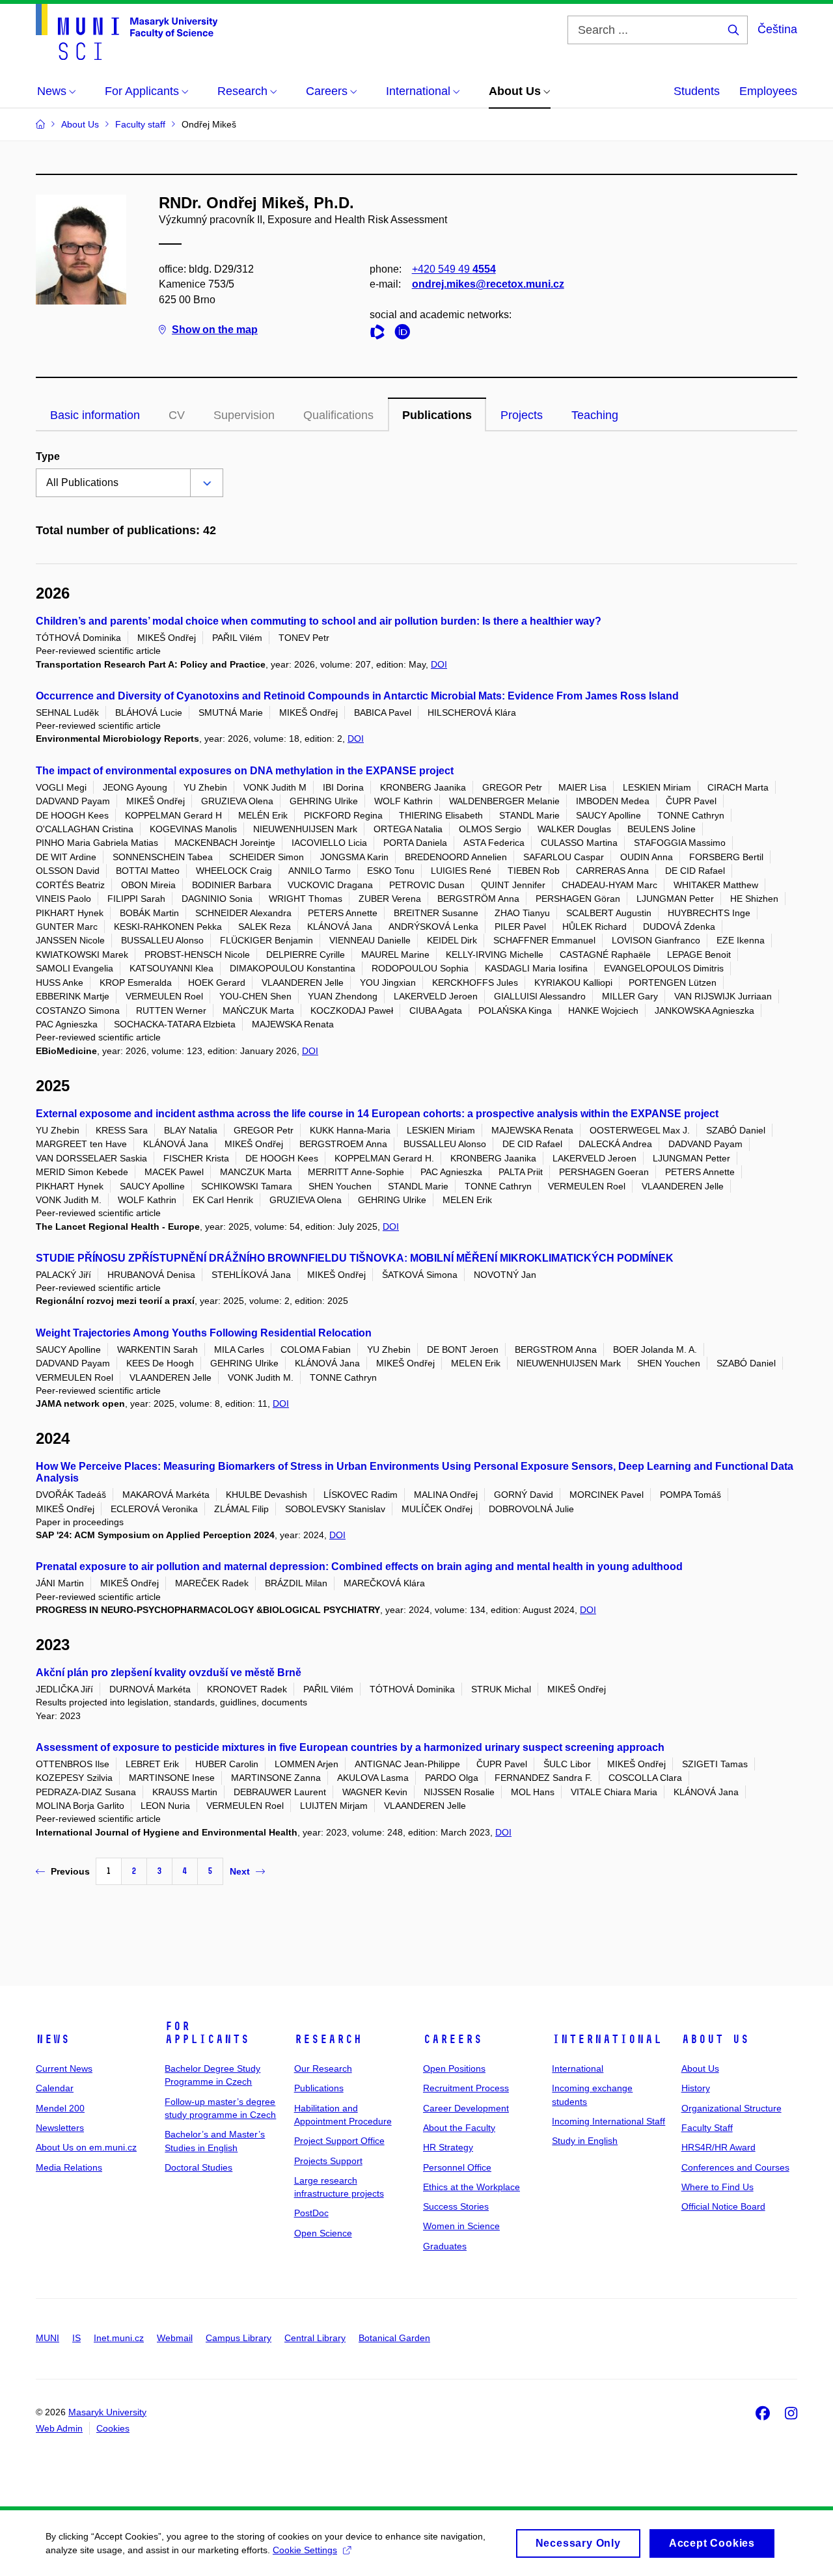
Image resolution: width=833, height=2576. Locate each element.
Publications (437, 415)
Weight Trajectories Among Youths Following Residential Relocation (204, 1333)
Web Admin (59, 2428)
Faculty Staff (707, 2128)
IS (76, 2338)
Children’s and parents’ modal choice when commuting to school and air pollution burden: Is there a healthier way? (319, 621)
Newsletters (60, 2128)
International (607, 2039)
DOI (439, 664)
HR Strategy (448, 2147)
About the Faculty (459, 2128)
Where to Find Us (717, 2187)
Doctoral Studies (198, 2167)
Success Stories (456, 2206)
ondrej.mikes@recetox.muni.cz (488, 284)
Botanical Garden (394, 2338)
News (53, 2039)
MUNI (48, 2338)
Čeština (777, 29)
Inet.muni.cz (119, 2338)
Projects (522, 415)
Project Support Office (339, 2141)
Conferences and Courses (735, 2167)
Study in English (585, 2141)
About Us (715, 2039)
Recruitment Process (466, 2088)
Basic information (95, 415)
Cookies (113, 2428)
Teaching (595, 415)
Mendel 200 (60, 2108)
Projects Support (328, 2161)
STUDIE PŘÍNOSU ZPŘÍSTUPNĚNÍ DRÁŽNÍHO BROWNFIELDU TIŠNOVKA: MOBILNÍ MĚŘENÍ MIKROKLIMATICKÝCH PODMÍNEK (355, 1258)
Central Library (315, 2338)
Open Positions (454, 2068)
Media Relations (69, 2167)
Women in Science (461, 2226)
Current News (64, 2068)
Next (240, 1871)
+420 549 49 (454, 269)
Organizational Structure (731, 2108)
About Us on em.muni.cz (86, 2147)
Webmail (175, 2338)
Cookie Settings (305, 2550)
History (696, 2088)
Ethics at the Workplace (471, 2187)
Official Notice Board (723, 2206)
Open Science (323, 2233)
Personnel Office (457, 2167)
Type (48, 456)
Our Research (323, 2068)
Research (328, 2039)
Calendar (55, 2088)
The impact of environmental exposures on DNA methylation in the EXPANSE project (245, 771)
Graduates (445, 2246)
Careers (453, 2039)
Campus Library (239, 2338)
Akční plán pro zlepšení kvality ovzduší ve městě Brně (169, 1673)
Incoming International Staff (608, 2121)
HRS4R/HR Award (718, 2147)
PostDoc (311, 2213)
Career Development (466, 2108)
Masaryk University (107, 2412)
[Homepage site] (127, 32)
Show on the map (215, 330)
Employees (768, 91)
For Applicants (207, 2033)
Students (697, 91)
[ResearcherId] (381, 334)
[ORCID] (405, 334)
